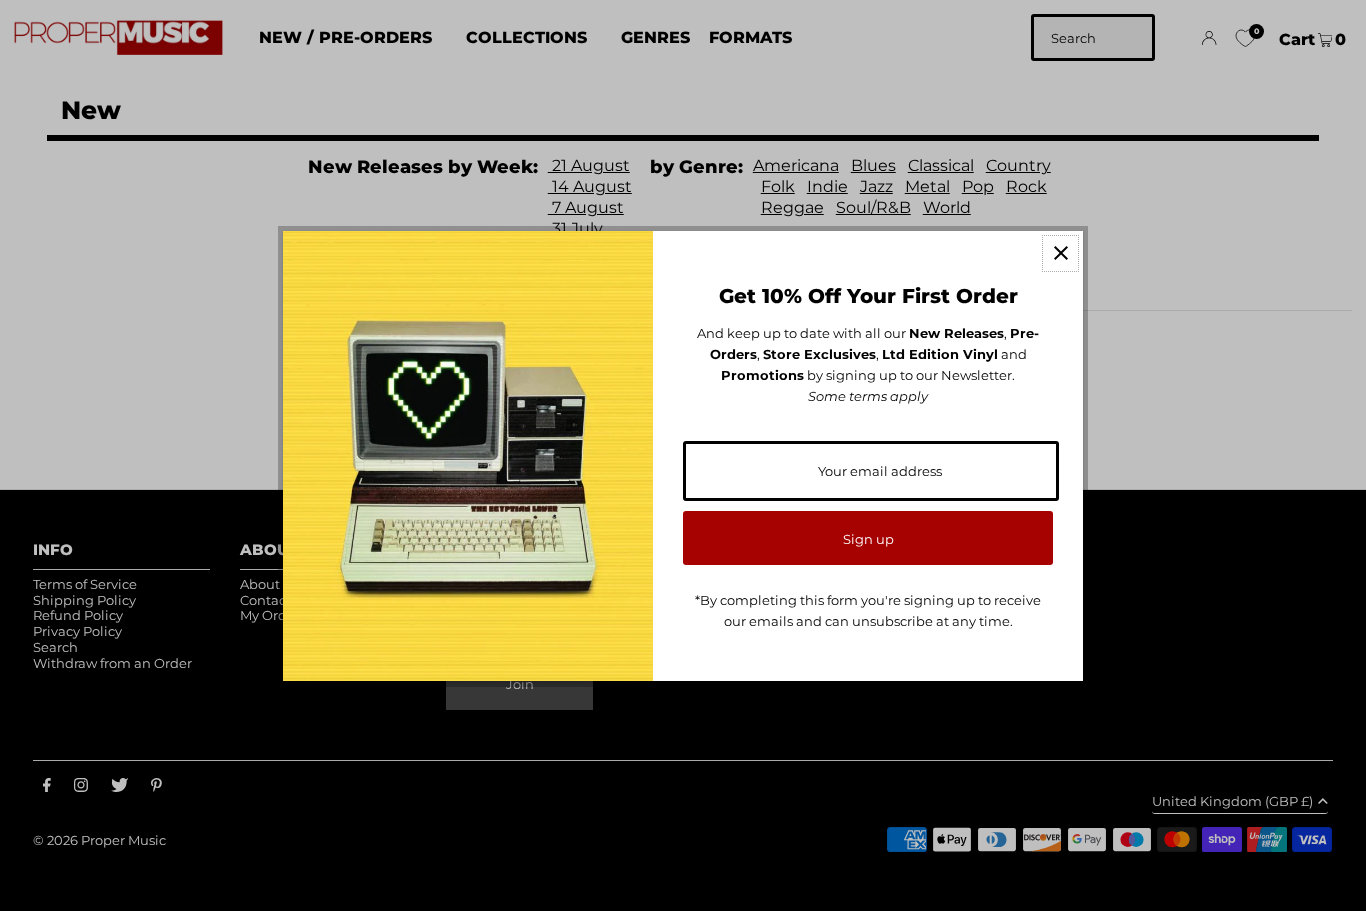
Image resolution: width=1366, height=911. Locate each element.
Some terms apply (868, 396)
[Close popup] (1060, 253)
